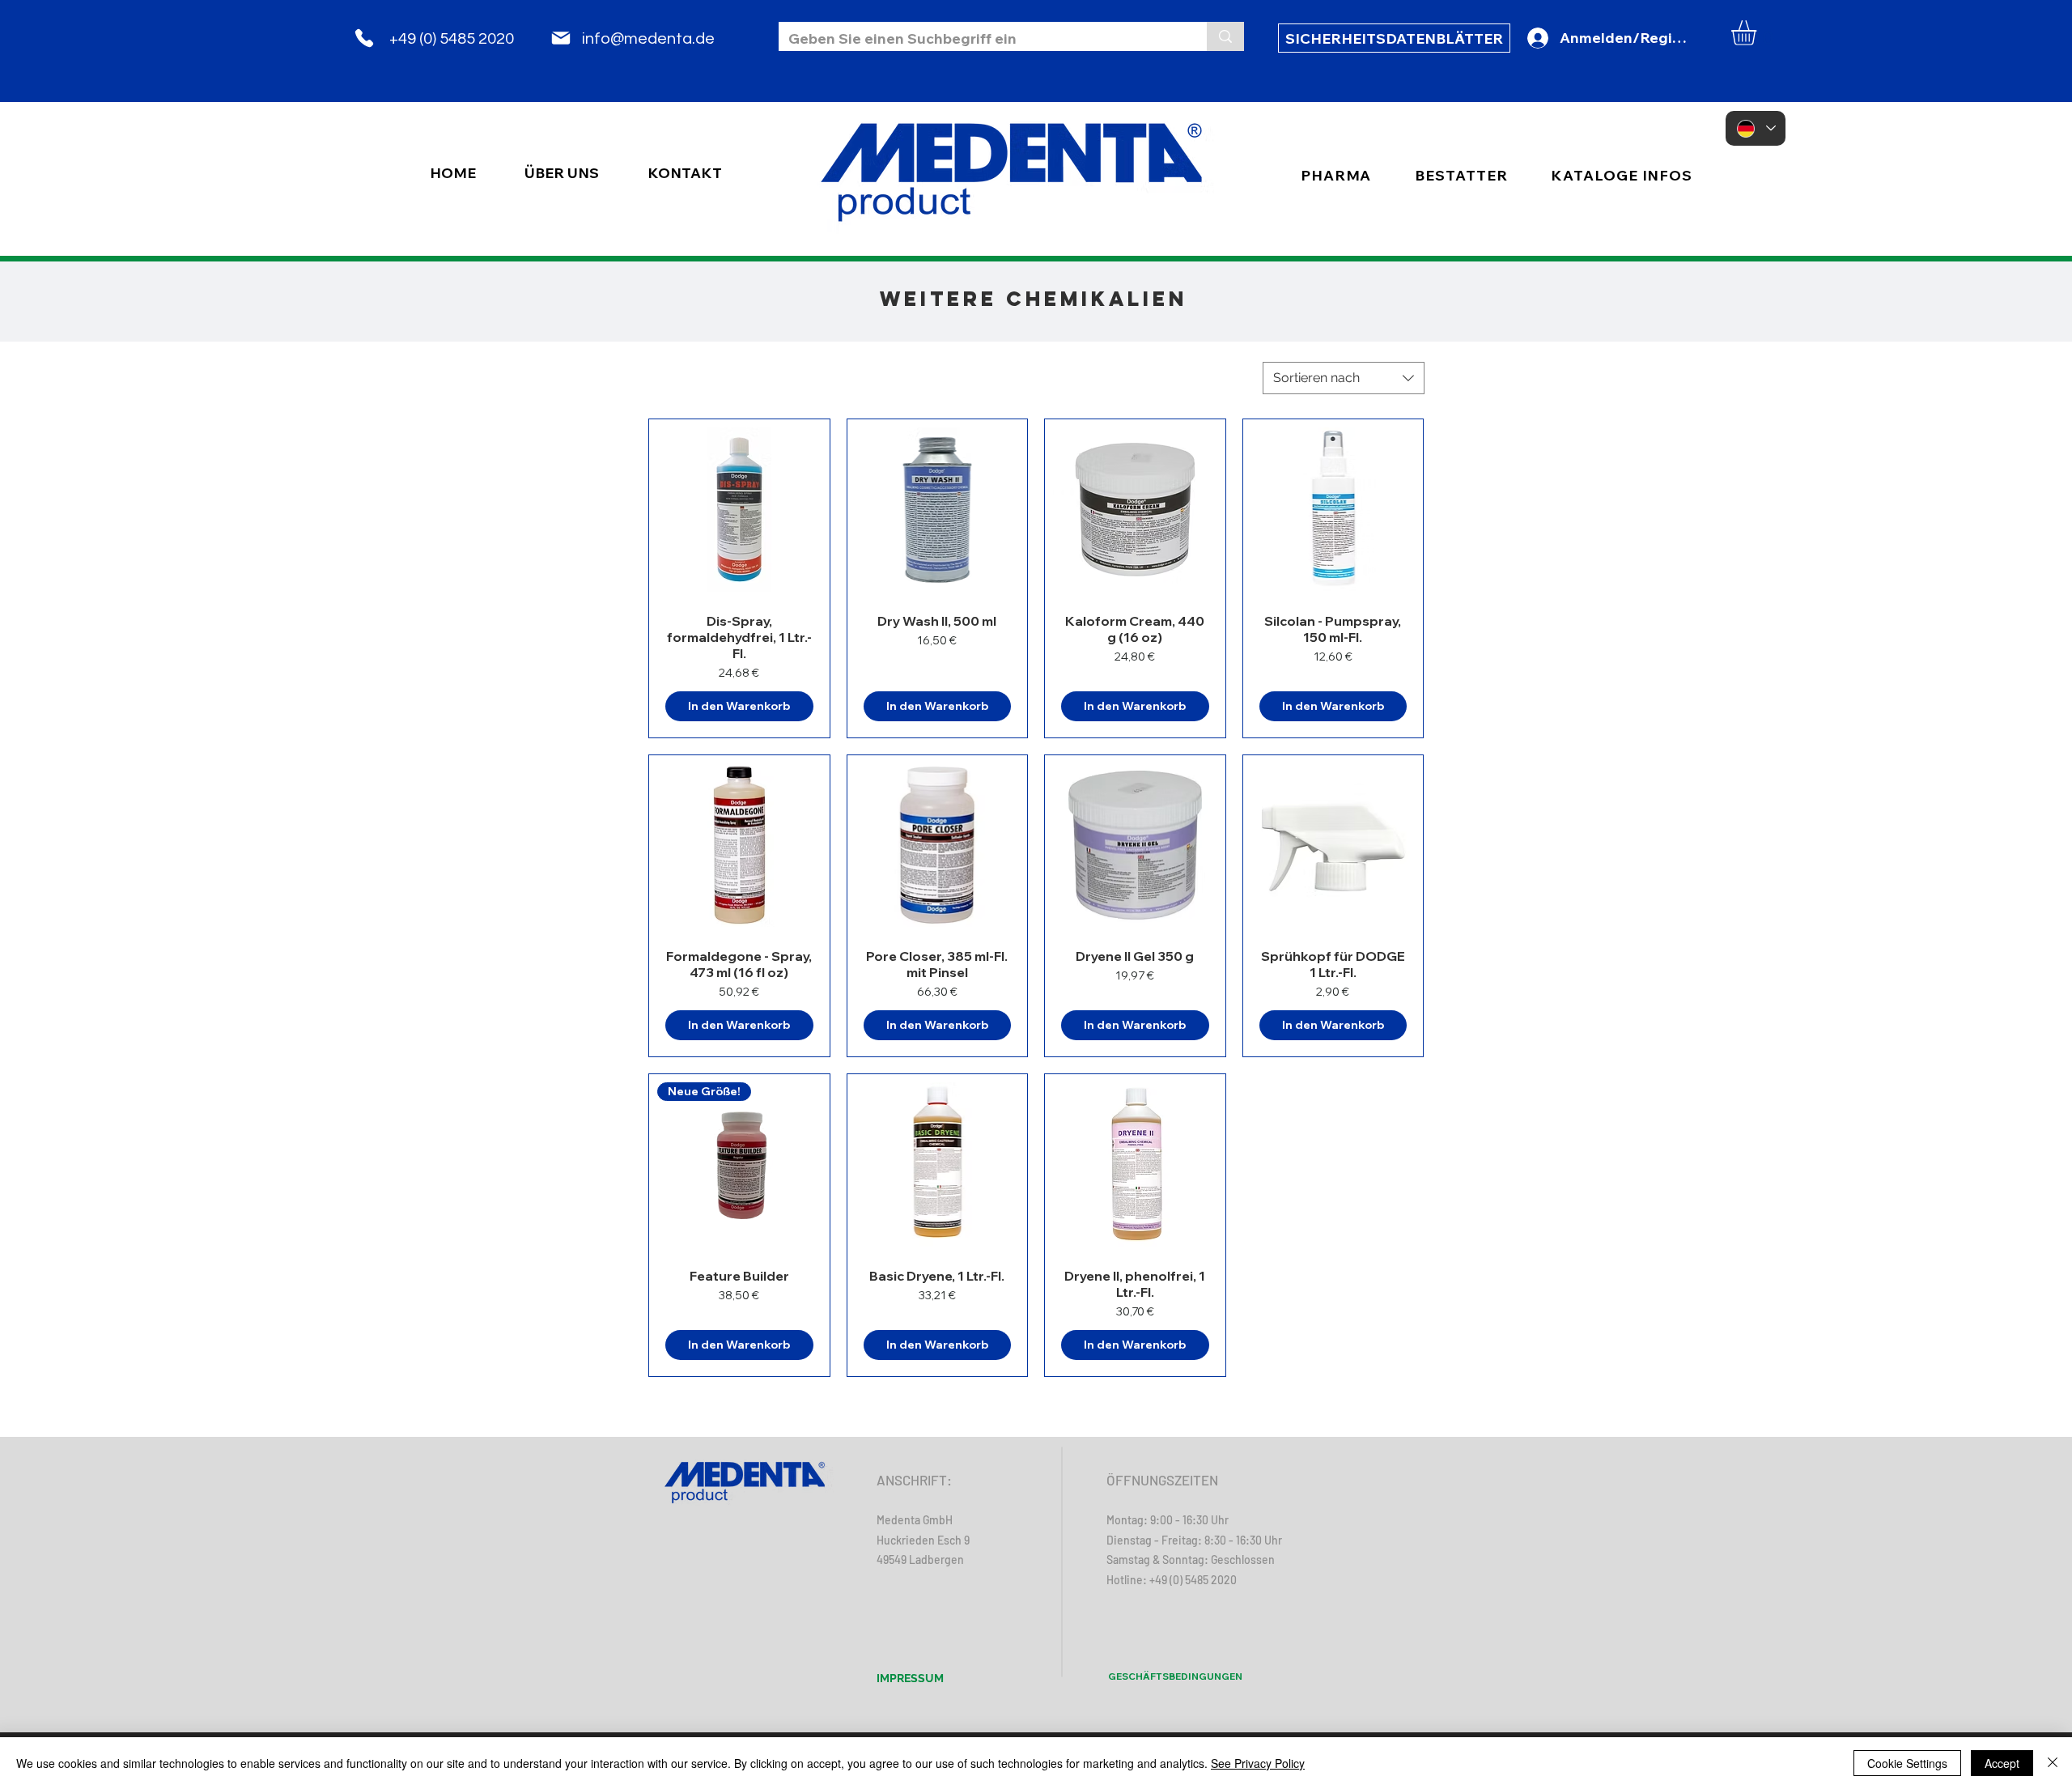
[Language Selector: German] (1756, 128)
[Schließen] (2053, 1763)
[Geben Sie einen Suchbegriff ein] (1225, 36)
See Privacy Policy (1258, 1763)
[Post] (561, 38)
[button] (1758, 33)
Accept (2002, 1763)
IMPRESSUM (910, 1678)
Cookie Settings (1907, 1763)
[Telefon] (364, 38)
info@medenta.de (648, 39)
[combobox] (1344, 378)
